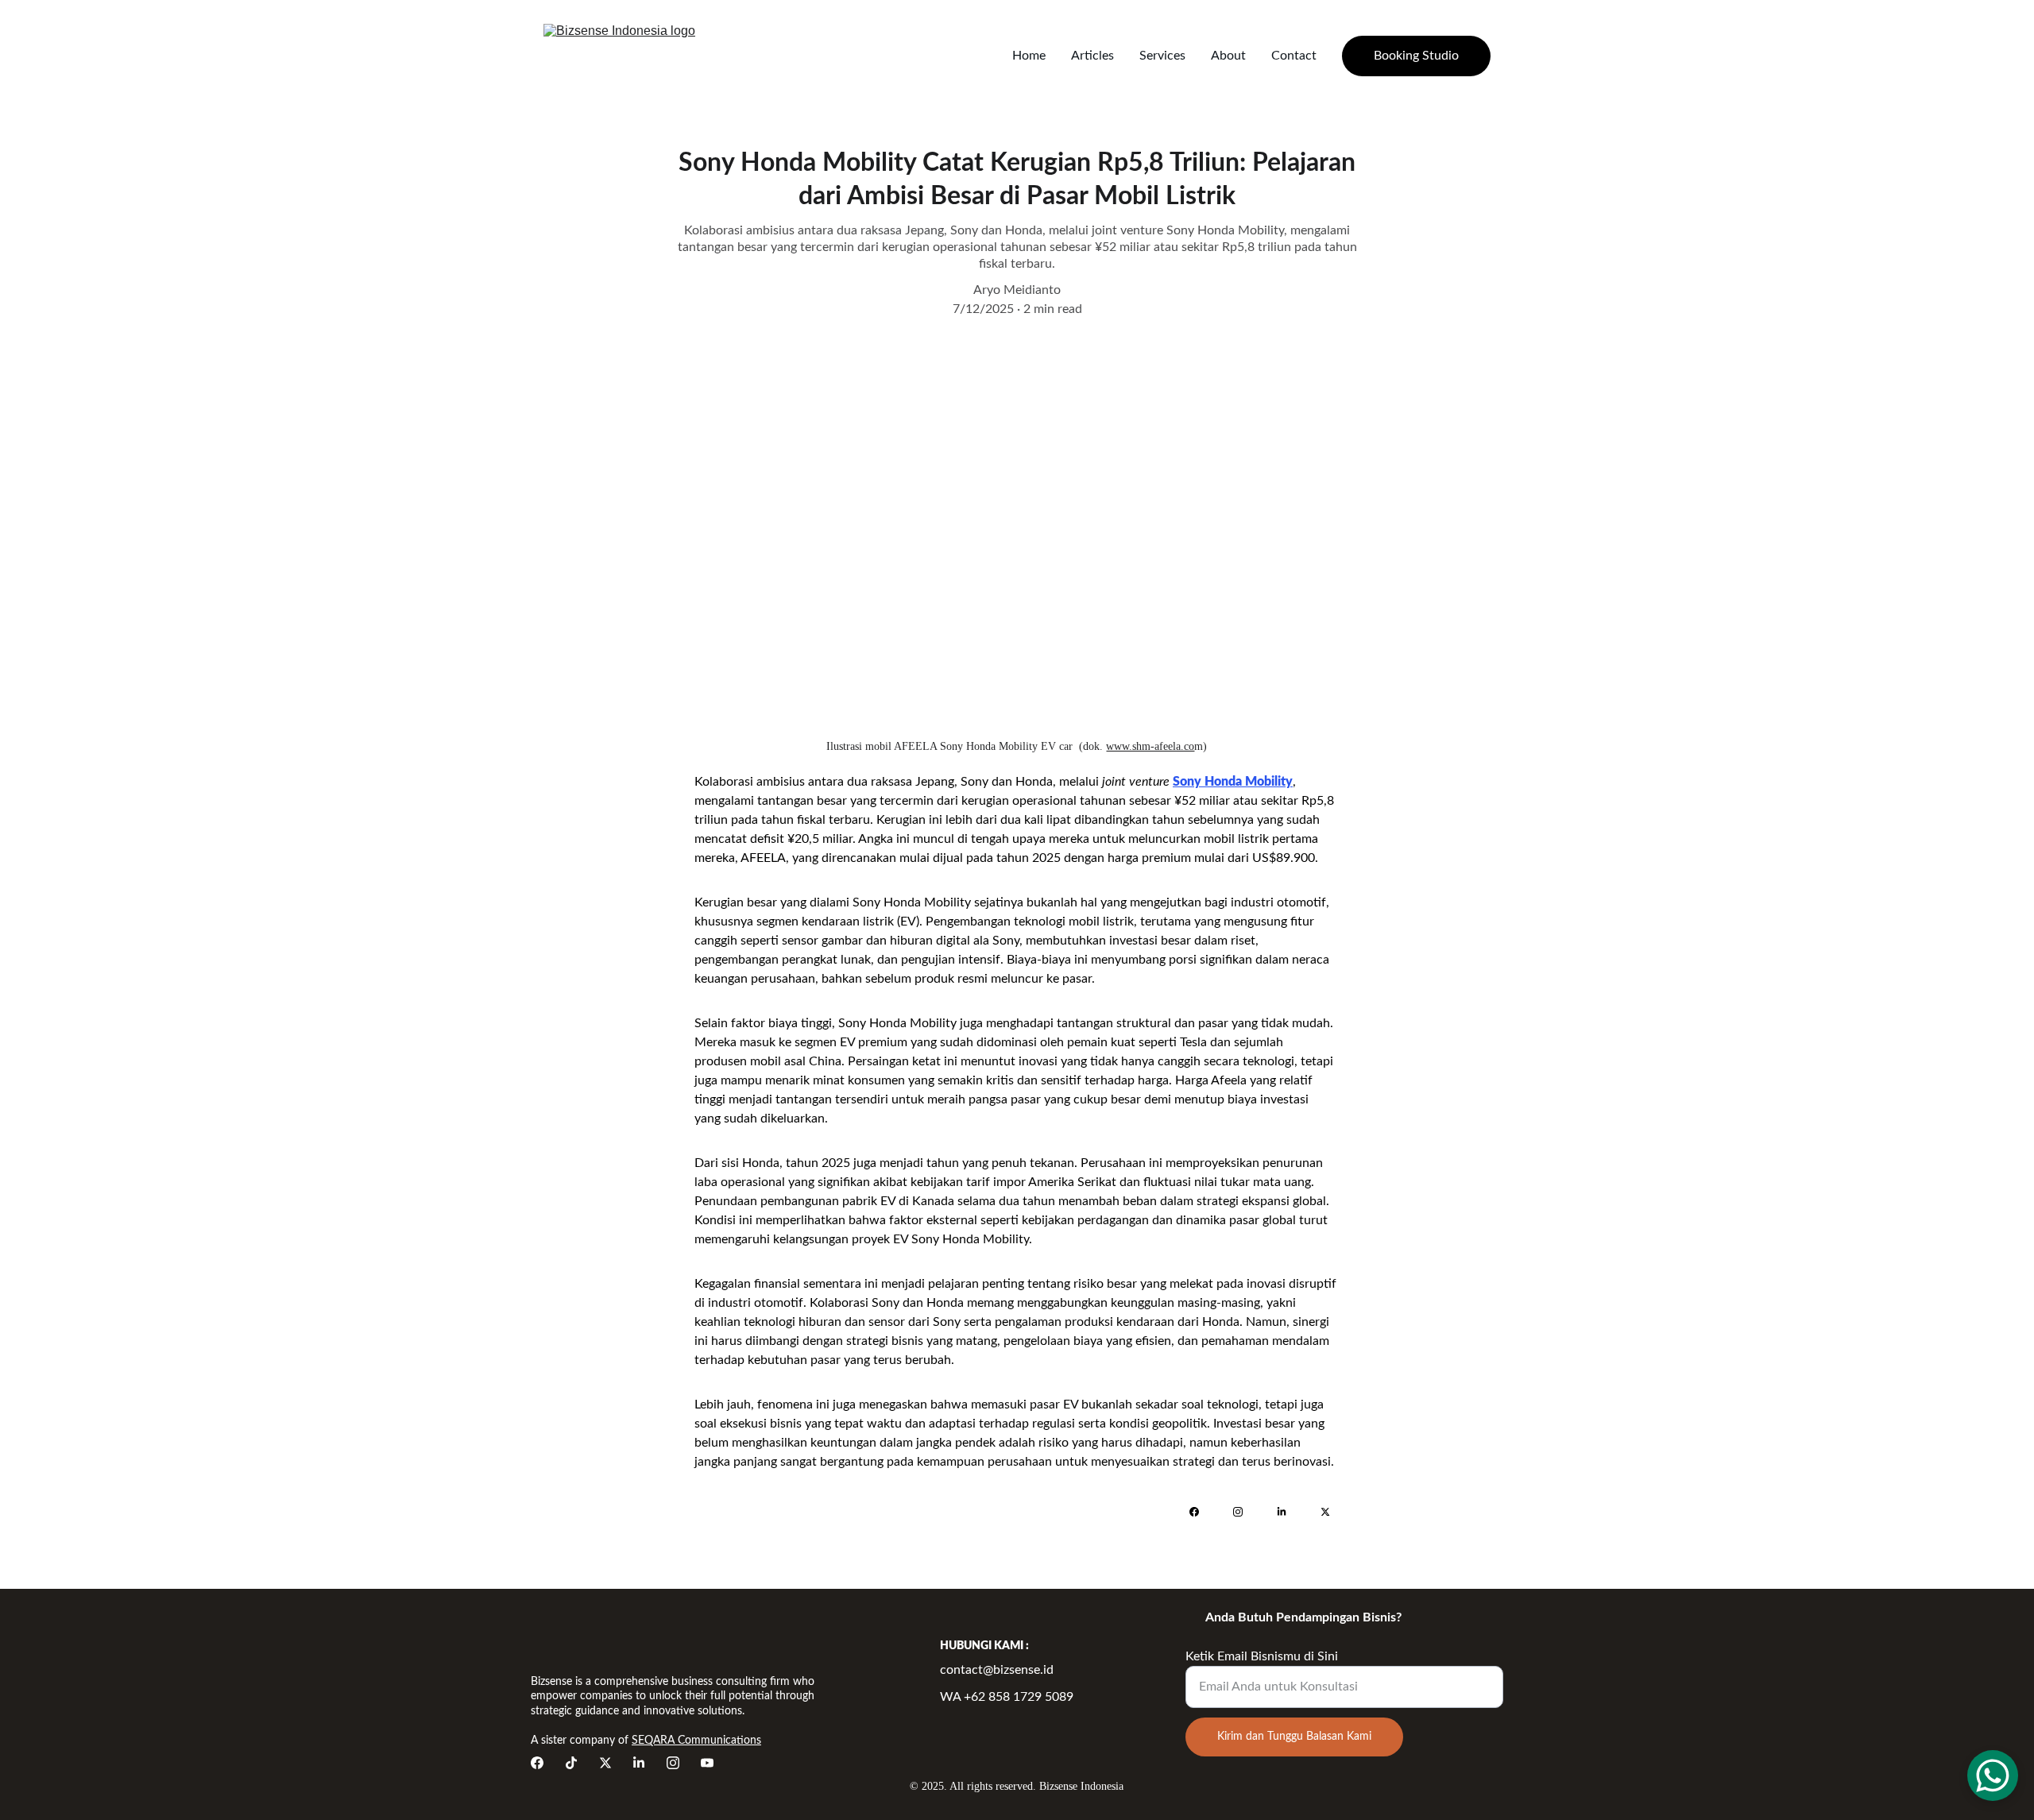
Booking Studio (1416, 56)
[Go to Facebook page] (1202, 1512)
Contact (1294, 56)
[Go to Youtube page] (707, 1763)
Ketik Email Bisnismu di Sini (1262, 1656)
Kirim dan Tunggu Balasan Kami (1294, 1737)
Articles (1092, 56)
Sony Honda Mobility (1233, 782)
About (1228, 56)
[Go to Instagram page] (1246, 1512)
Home (1029, 56)
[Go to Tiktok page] (571, 1763)
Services (1162, 56)
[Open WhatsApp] (1993, 1776)
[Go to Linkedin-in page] (1290, 1512)
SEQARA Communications (696, 1741)
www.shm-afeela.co (1150, 746)
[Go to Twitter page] (1325, 1512)
